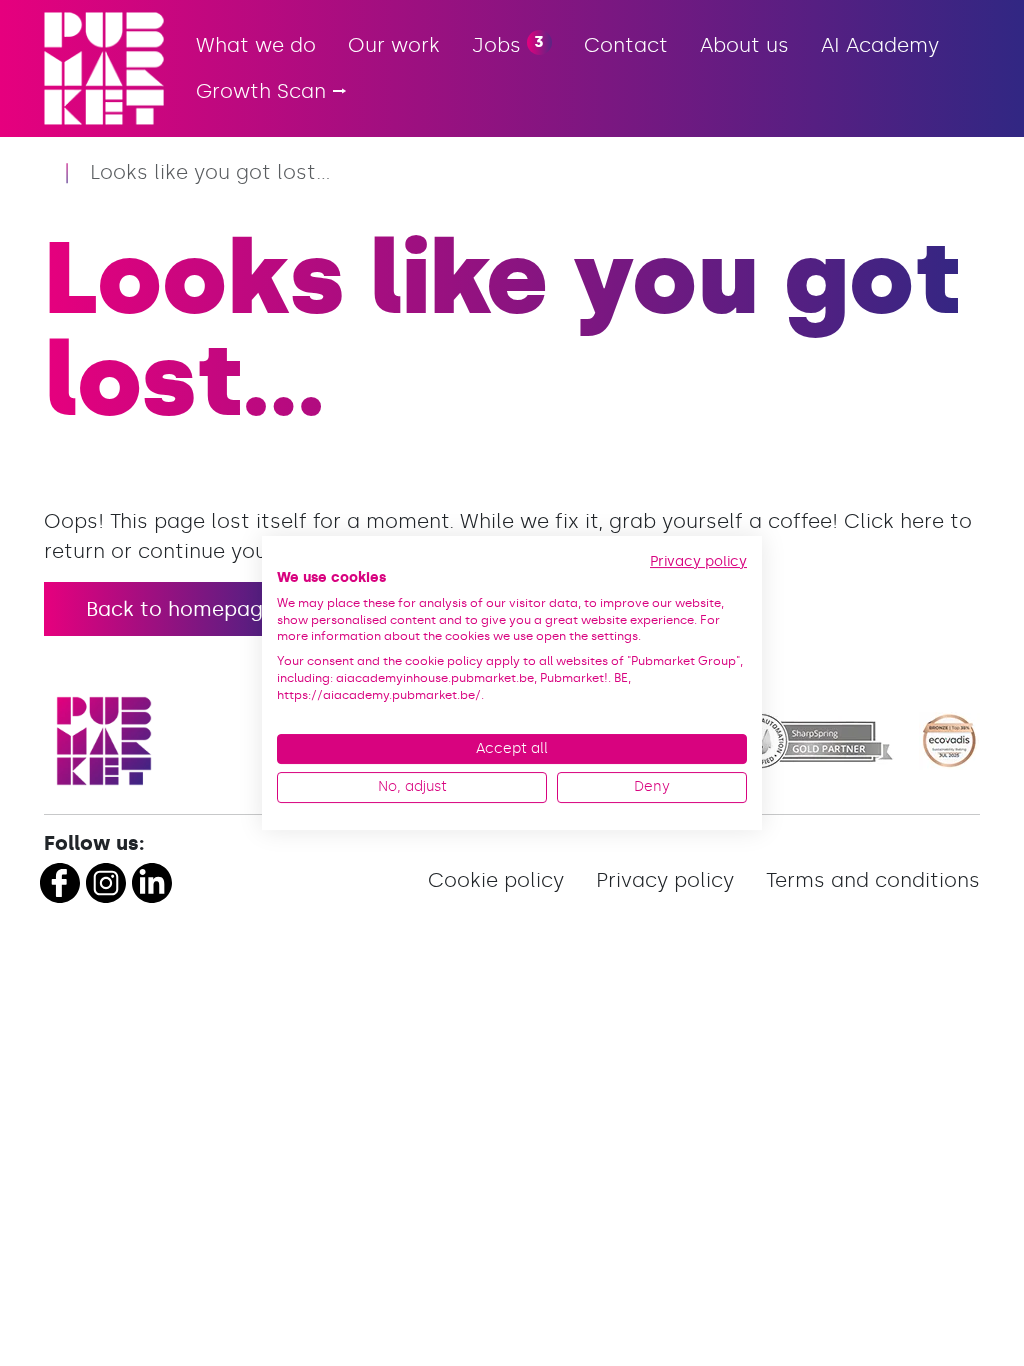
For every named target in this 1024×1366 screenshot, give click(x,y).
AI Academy (880, 45)
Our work (394, 45)
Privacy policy (665, 880)
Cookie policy (496, 880)
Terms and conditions (873, 880)
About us (744, 45)
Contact (626, 45)
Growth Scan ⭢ (271, 91)
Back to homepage (180, 609)
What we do (256, 45)
